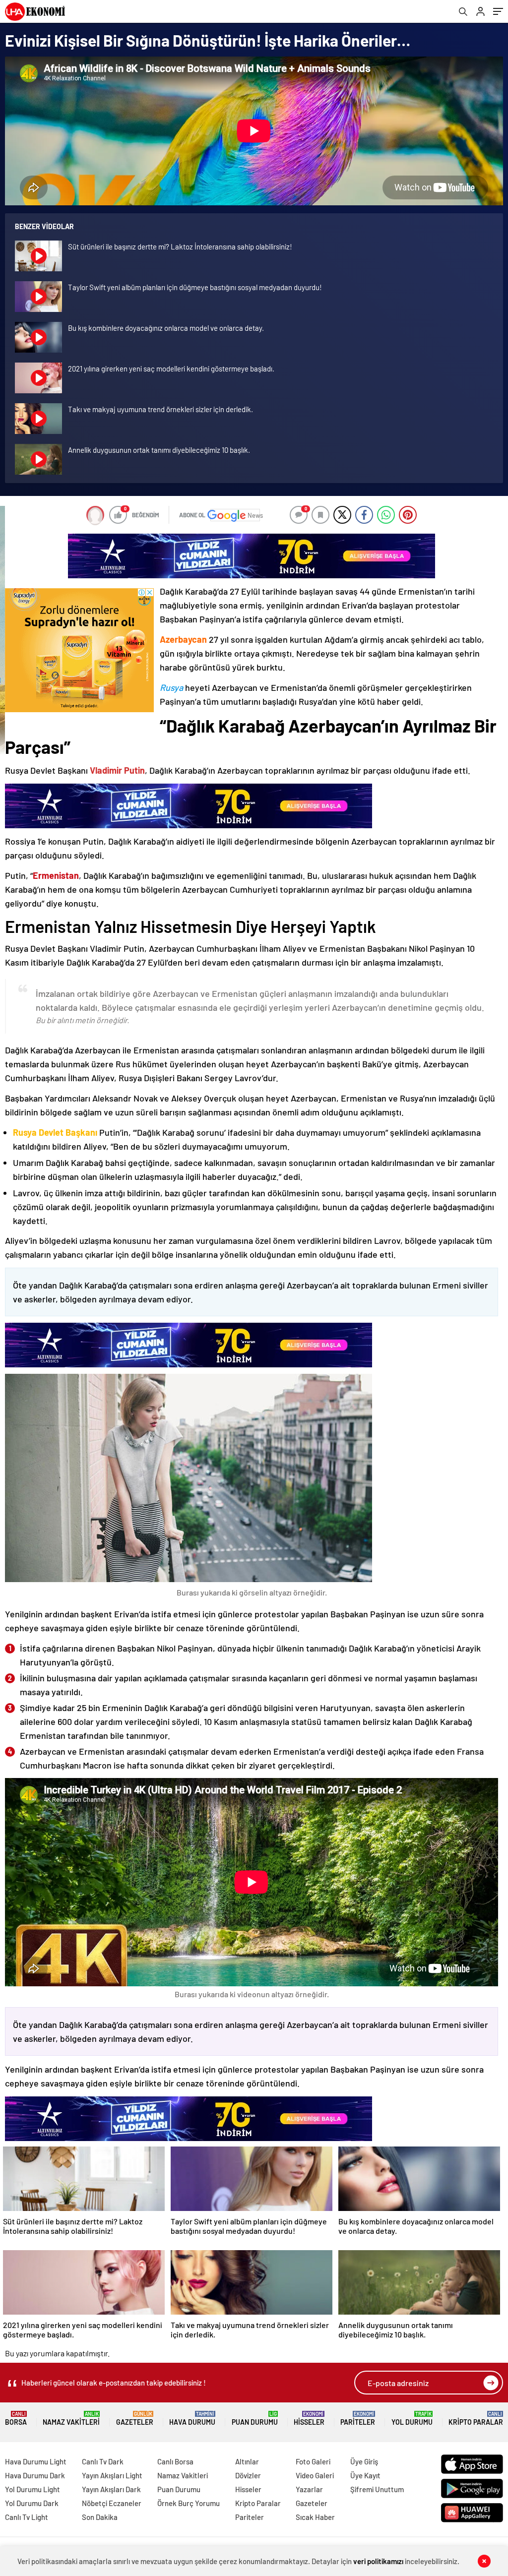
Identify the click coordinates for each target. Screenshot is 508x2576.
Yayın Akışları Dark (111, 2489)
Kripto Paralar (476, 2419)
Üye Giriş (364, 2461)
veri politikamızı (378, 2561)
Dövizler (248, 2475)
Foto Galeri (313, 2461)
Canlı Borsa (175, 2461)
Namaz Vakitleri (71, 2419)
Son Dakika (100, 2517)
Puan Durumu (255, 2419)
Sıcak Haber (315, 2517)
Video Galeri (315, 2475)
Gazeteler (135, 2419)
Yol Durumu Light (32, 2489)
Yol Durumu (412, 2419)
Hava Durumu (192, 2419)
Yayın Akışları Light (112, 2475)
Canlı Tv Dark (103, 2461)
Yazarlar (309, 2489)
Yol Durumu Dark (32, 2503)
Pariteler (358, 2419)
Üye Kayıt (365, 2475)
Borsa (16, 2419)
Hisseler (309, 2419)
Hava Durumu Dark (35, 2475)
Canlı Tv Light (27, 2517)
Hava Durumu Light (36, 2461)
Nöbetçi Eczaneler (112, 2503)
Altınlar (247, 2461)
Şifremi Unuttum (377, 2489)
